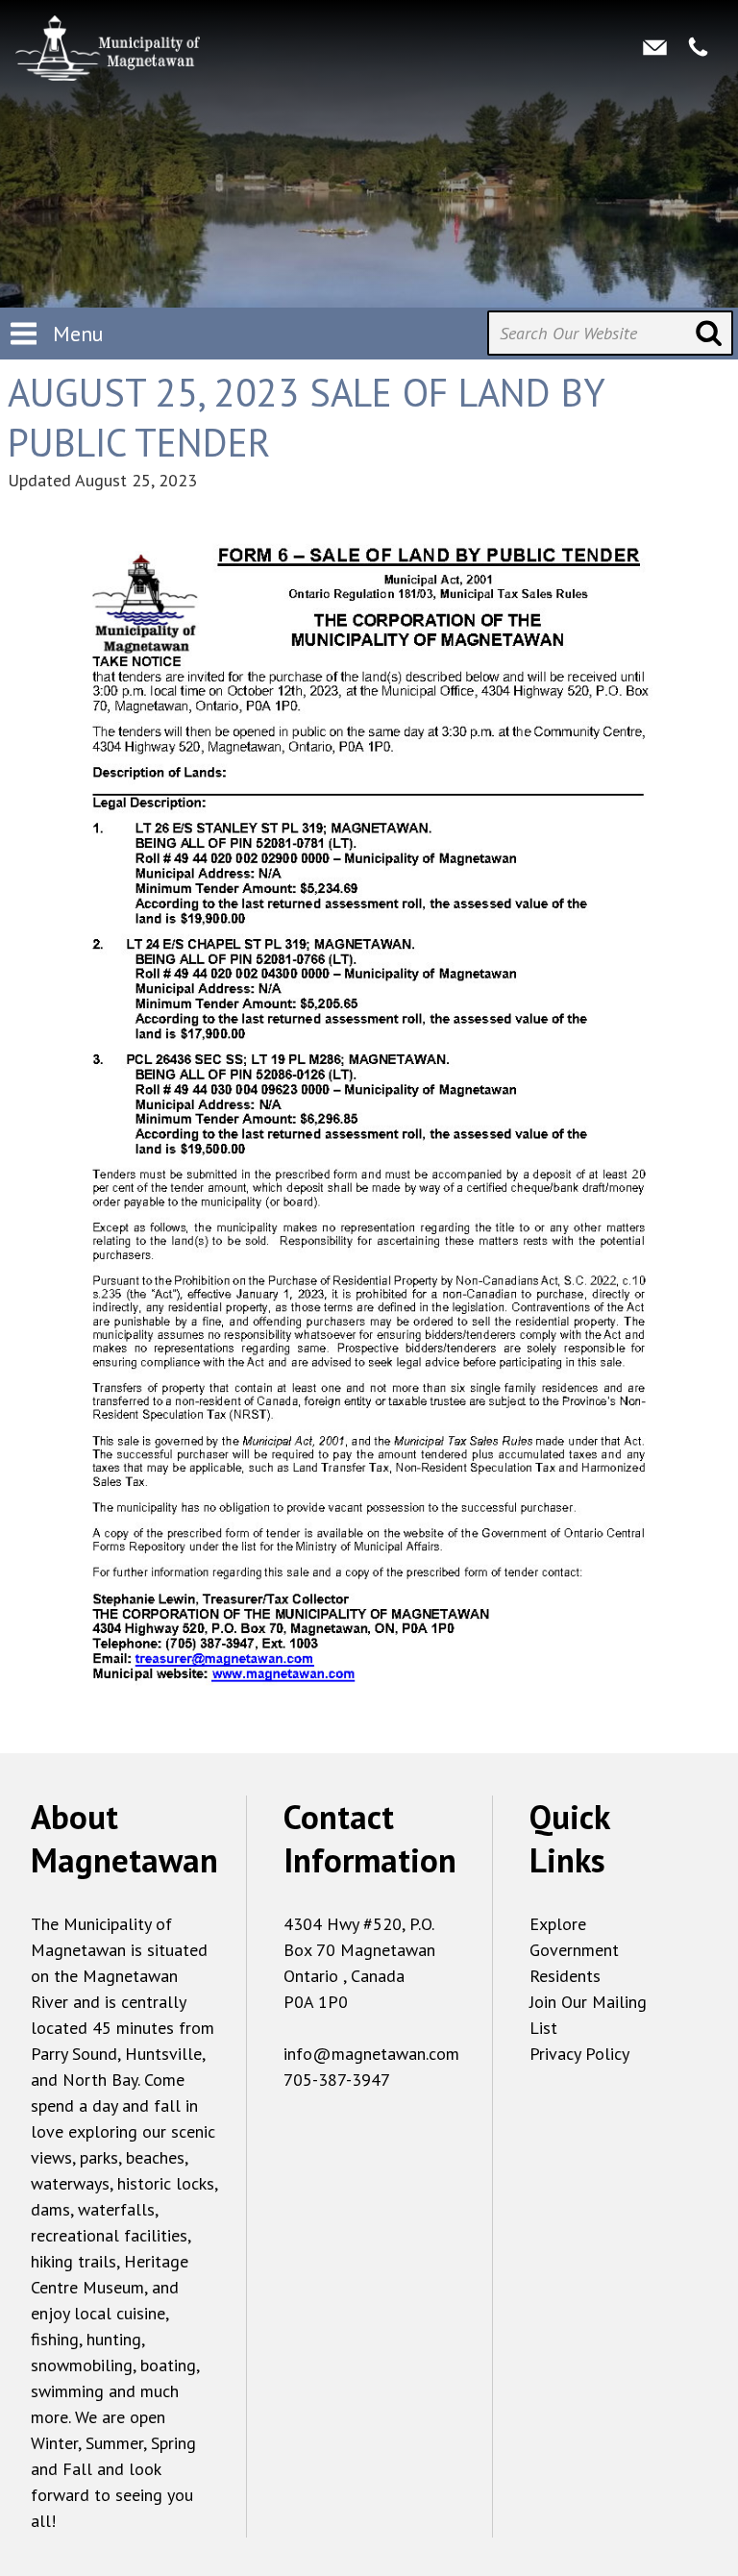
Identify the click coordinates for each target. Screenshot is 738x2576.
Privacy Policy (579, 2054)
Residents (565, 1976)
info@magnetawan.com (371, 2054)
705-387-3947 (337, 2080)
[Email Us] (655, 46)
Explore (558, 1924)
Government (574, 1950)
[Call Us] (698, 46)
